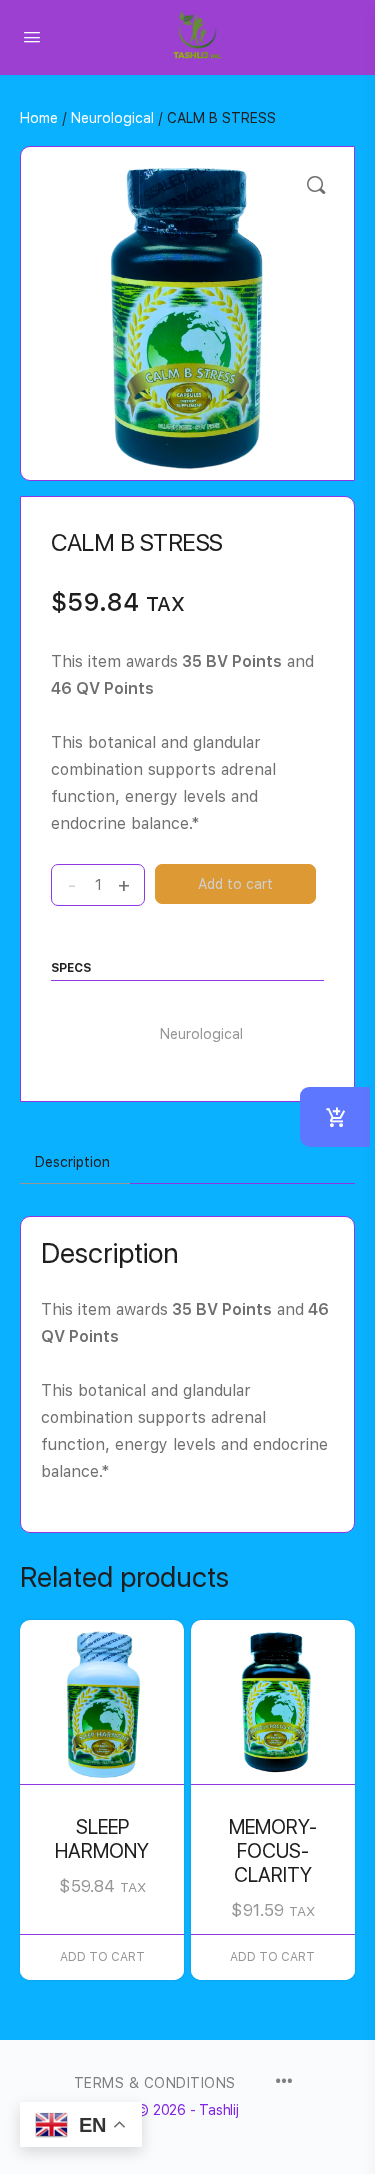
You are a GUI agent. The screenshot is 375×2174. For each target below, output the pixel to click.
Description (72, 1162)
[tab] (72, 1163)
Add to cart (235, 884)
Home (39, 118)
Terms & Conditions (155, 2083)
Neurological (112, 118)
